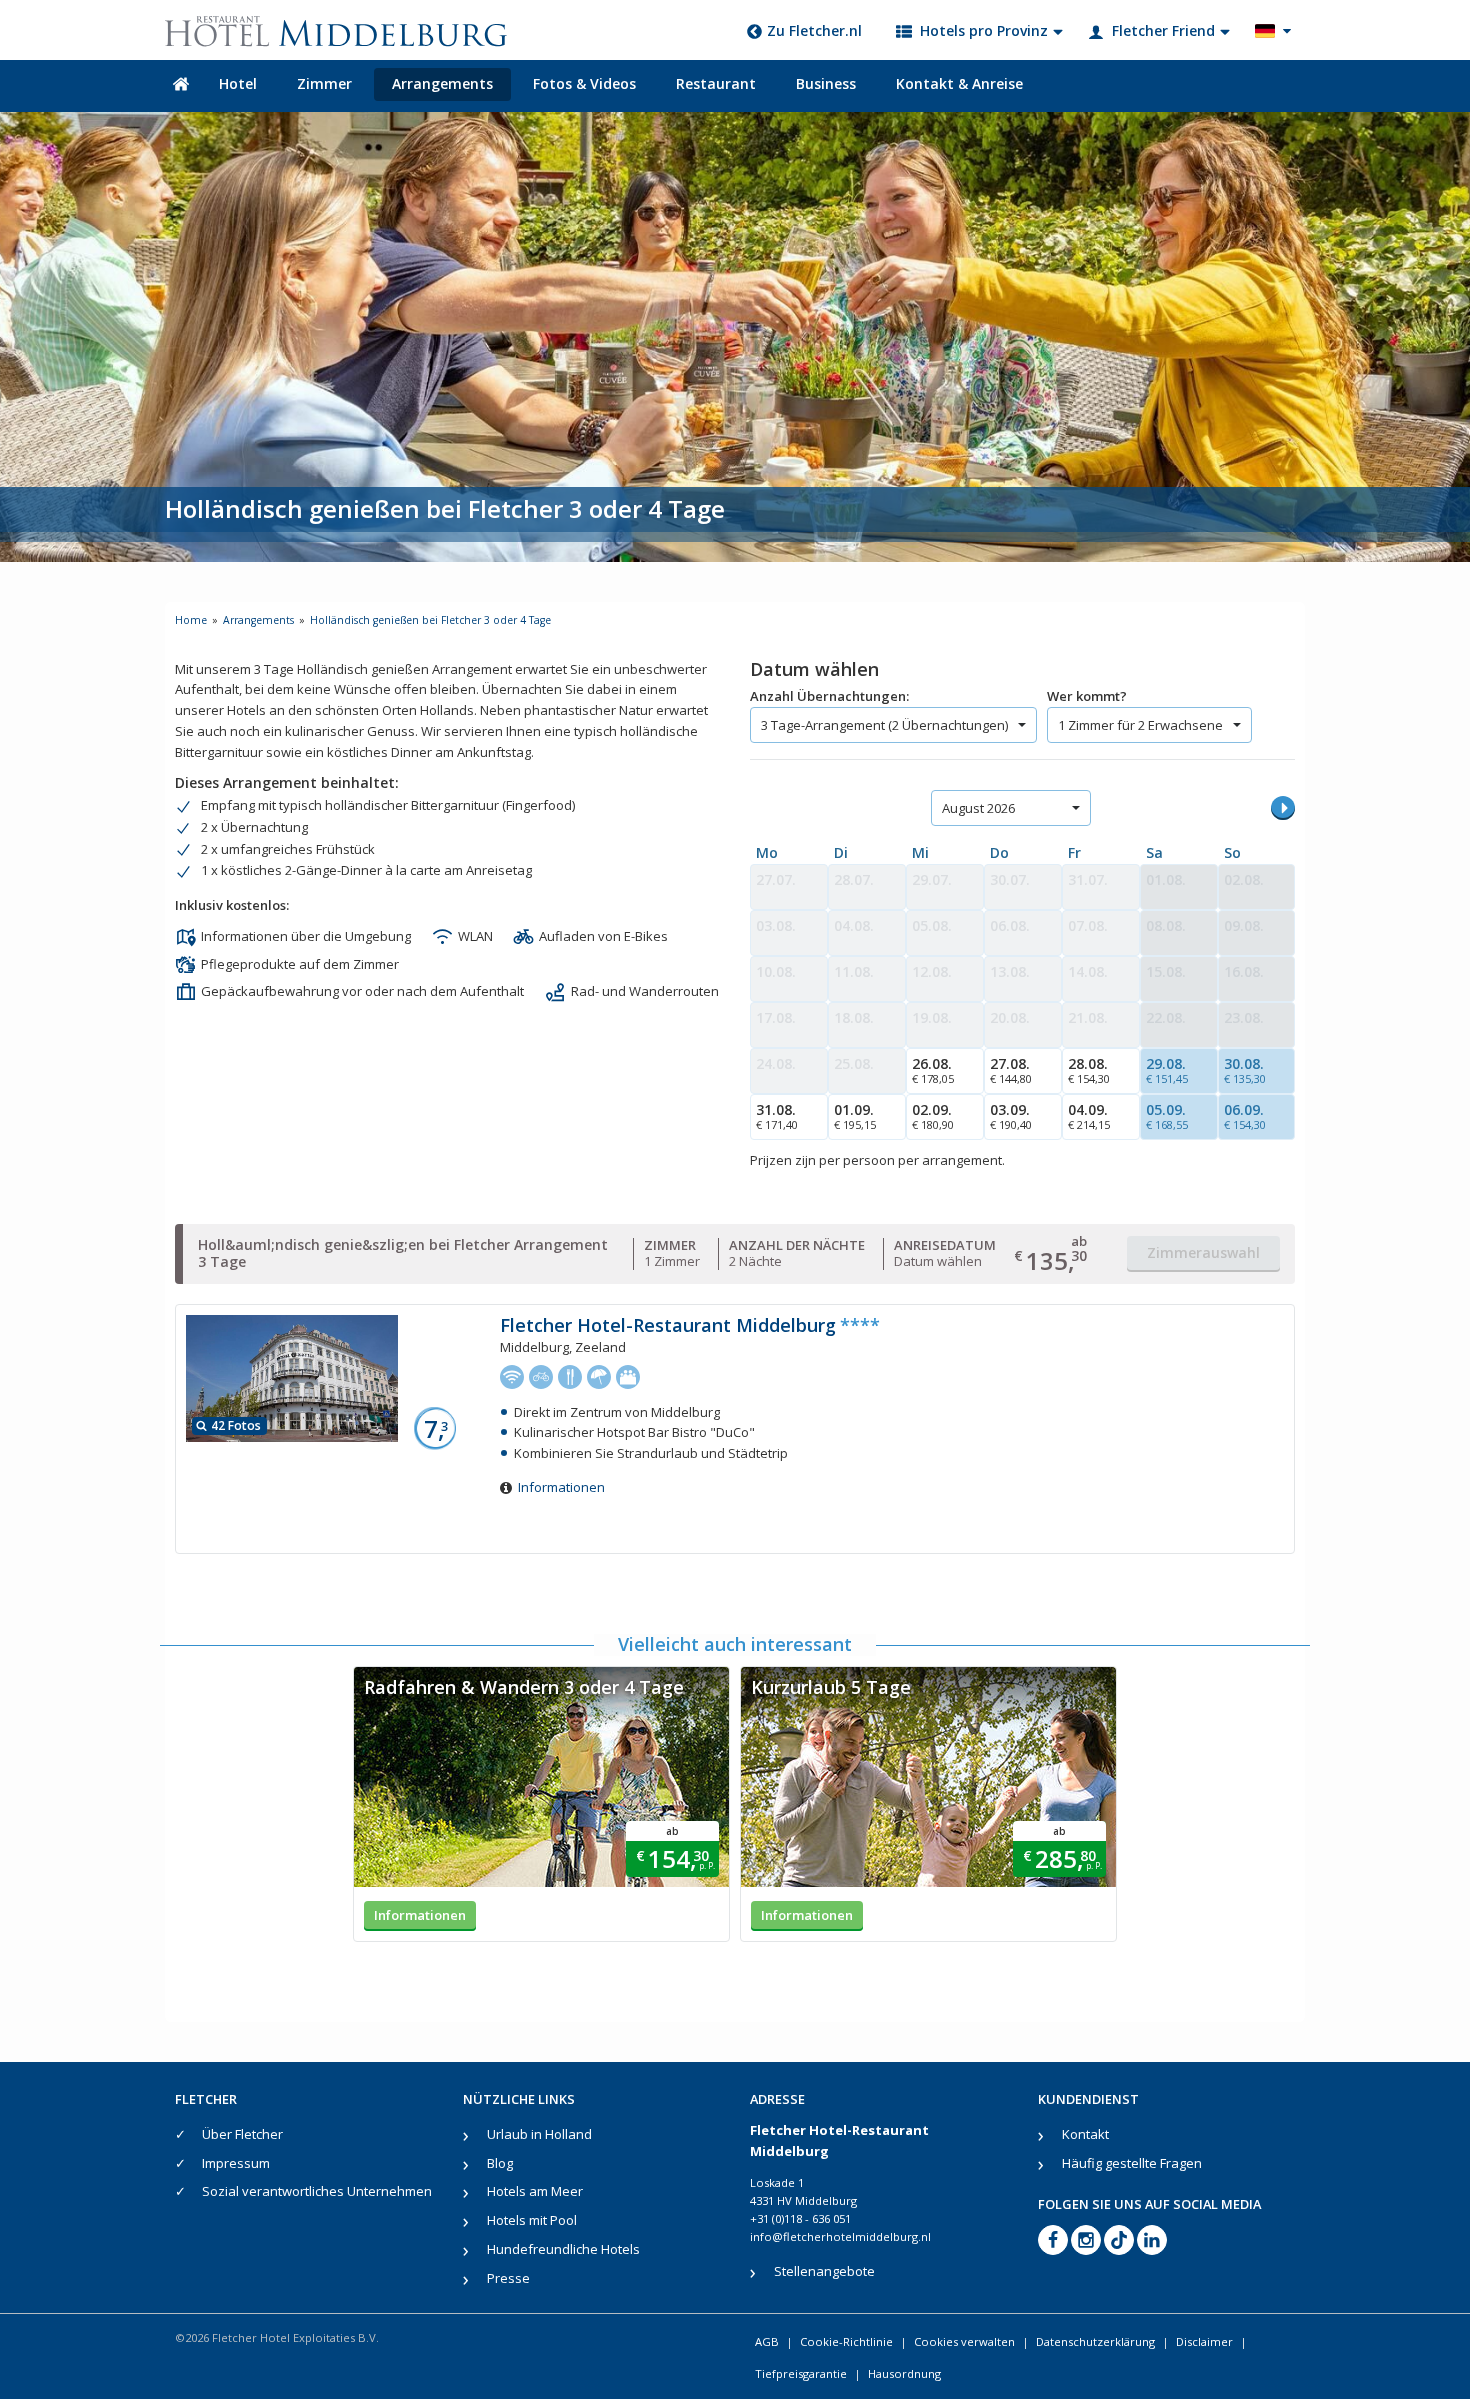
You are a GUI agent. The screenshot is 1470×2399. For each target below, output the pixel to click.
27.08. (1011, 1070)
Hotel (238, 83)
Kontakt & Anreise (959, 83)
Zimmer (324, 83)
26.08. (933, 1070)
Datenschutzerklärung (1095, 2341)
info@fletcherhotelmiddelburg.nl (840, 2236)
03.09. (1011, 1116)
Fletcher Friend (1163, 30)
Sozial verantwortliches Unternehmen (317, 2191)
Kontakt (1085, 2134)
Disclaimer (1204, 2341)
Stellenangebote (824, 2271)
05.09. (1167, 1116)
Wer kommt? (1087, 696)
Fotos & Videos (584, 83)
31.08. (777, 1116)
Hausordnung (904, 2373)
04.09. (1089, 1116)
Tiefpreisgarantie (801, 2373)
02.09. (933, 1116)
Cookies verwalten (964, 2341)
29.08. (1167, 1070)
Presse (508, 2278)
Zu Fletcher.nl (814, 30)
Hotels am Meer (535, 2191)
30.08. (1245, 1070)
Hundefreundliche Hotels (563, 2249)
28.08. (1089, 1070)
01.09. (855, 1116)
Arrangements (442, 83)
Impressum (236, 2163)
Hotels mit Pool (532, 2220)
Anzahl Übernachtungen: (829, 696)
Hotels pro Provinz (984, 30)
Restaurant (716, 83)
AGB (767, 2341)
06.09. (1245, 1116)
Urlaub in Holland (539, 2134)
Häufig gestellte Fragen (1132, 2163)
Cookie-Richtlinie (846, 2341)
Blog (500, 2163)
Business (826, 83)
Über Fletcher (242, 2134)
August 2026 (978, 808)
